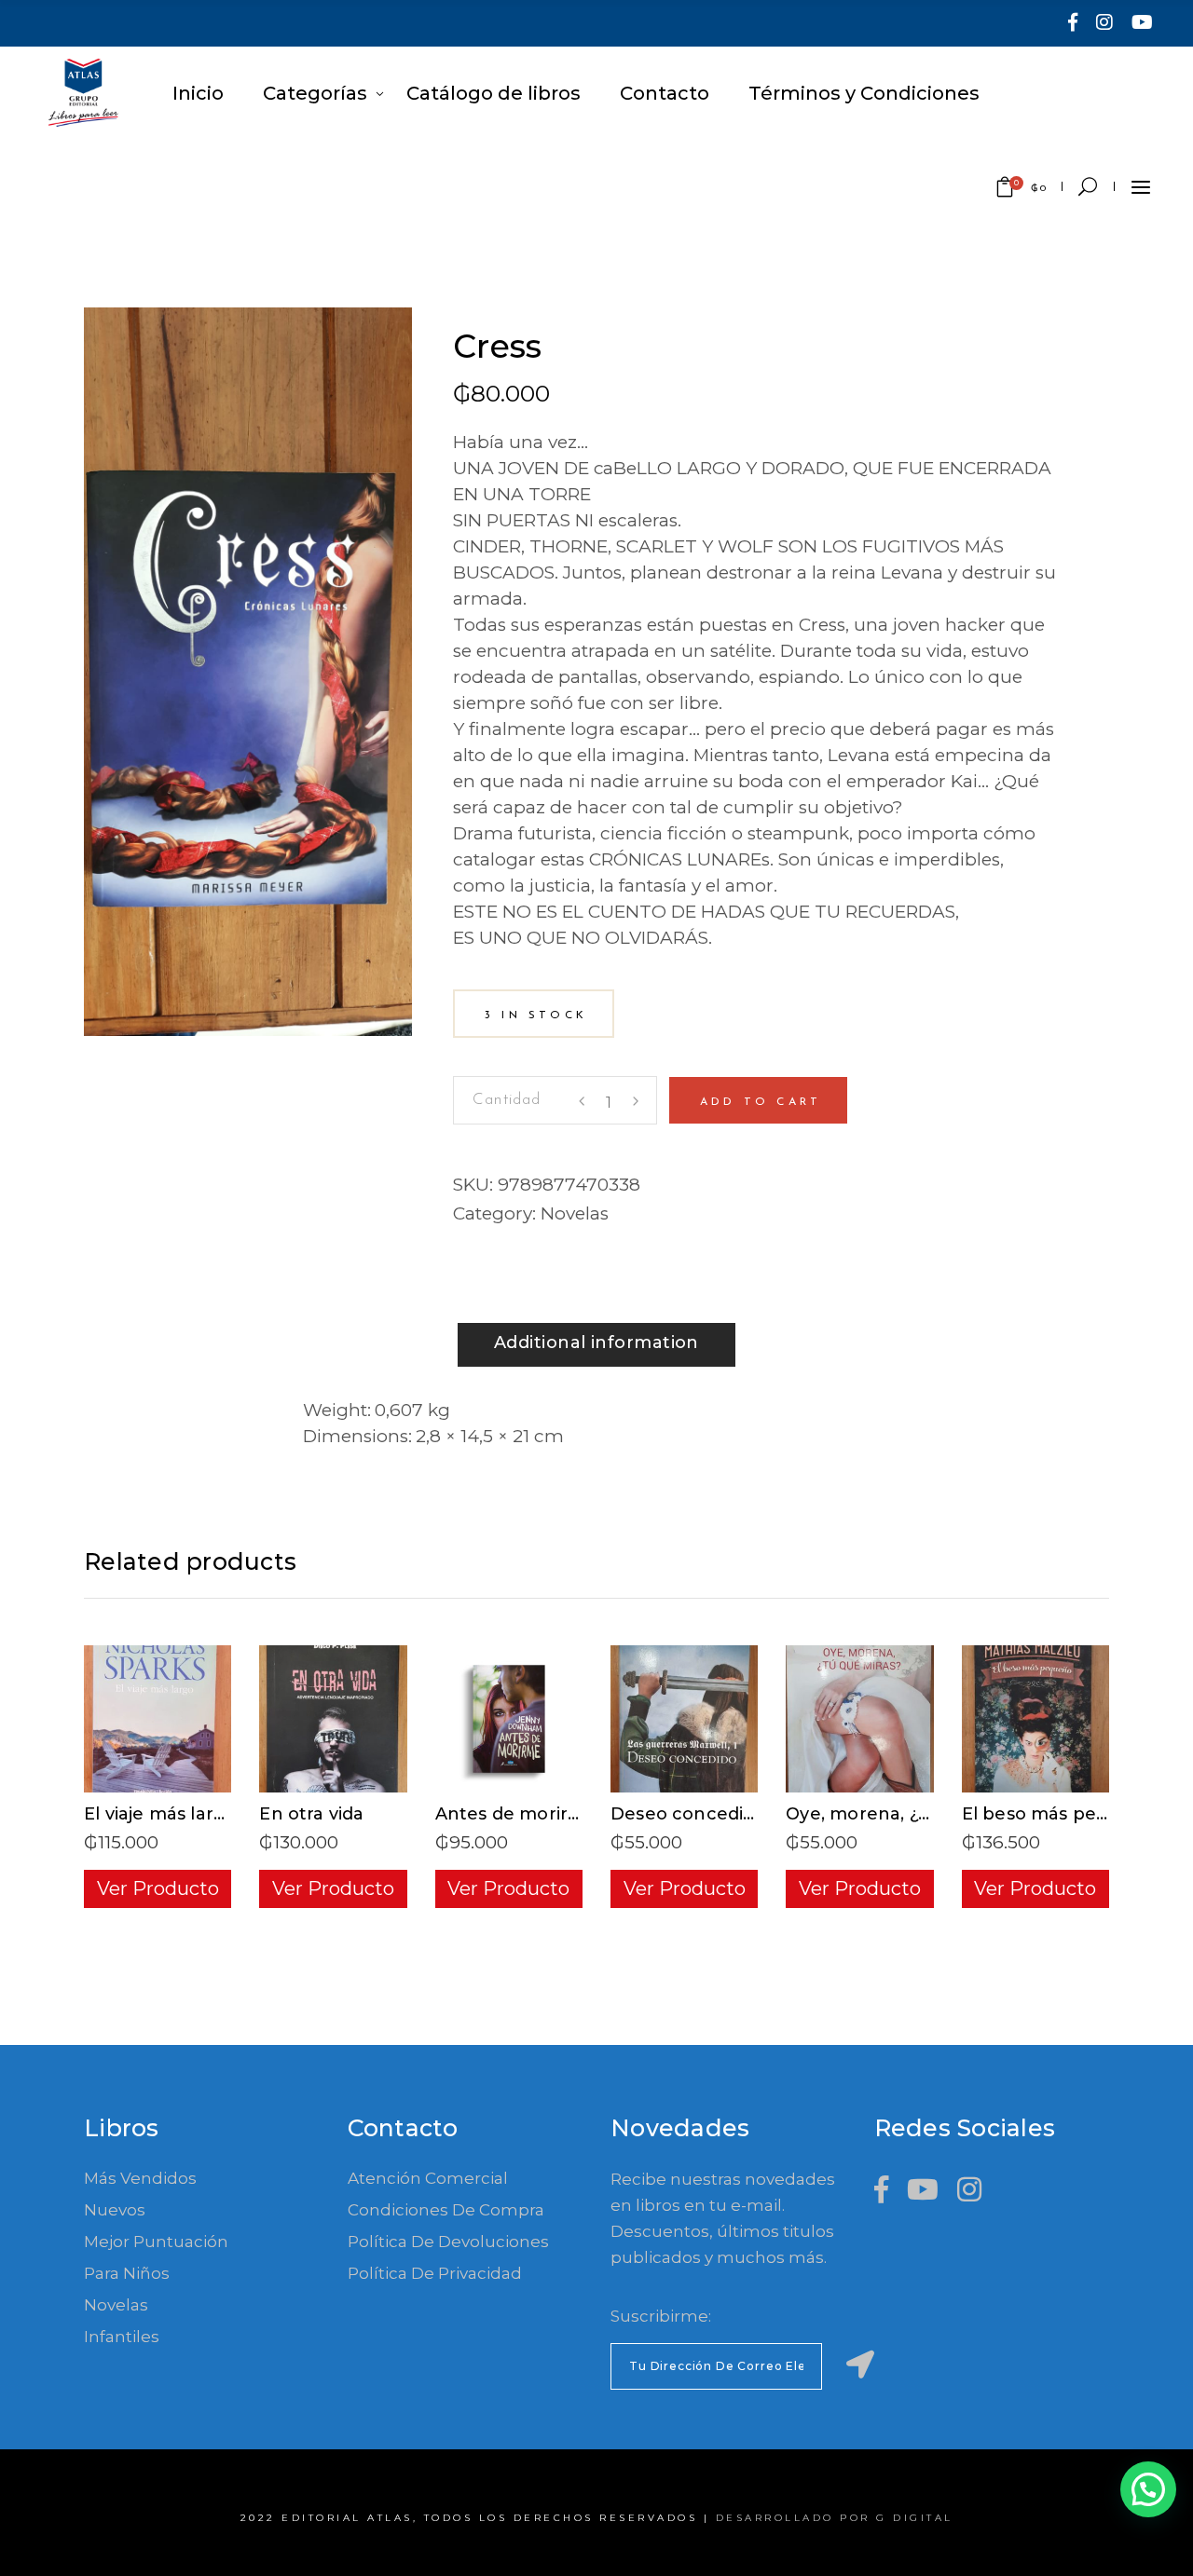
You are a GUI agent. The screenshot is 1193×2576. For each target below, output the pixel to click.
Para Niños (127, 2273)
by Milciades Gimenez (557, 320)
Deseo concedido (688, 1814)
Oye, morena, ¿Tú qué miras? (914, 1814)
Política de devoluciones (448, 2242)
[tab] (596, 1345)
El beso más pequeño (1058, 1814)
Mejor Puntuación (156, 2242)
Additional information (596, 1343)
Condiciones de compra (446, 2210)
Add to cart (761, 1102)
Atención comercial (428, 2178)
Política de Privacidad (435, 2273)
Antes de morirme (516, 1814)
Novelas (575, 1213)
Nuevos (115, 2210)
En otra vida (311, 1814)
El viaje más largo (160, 1814)
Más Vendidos (140, 2178)
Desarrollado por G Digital (835, 2518)
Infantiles (122, 2337)
